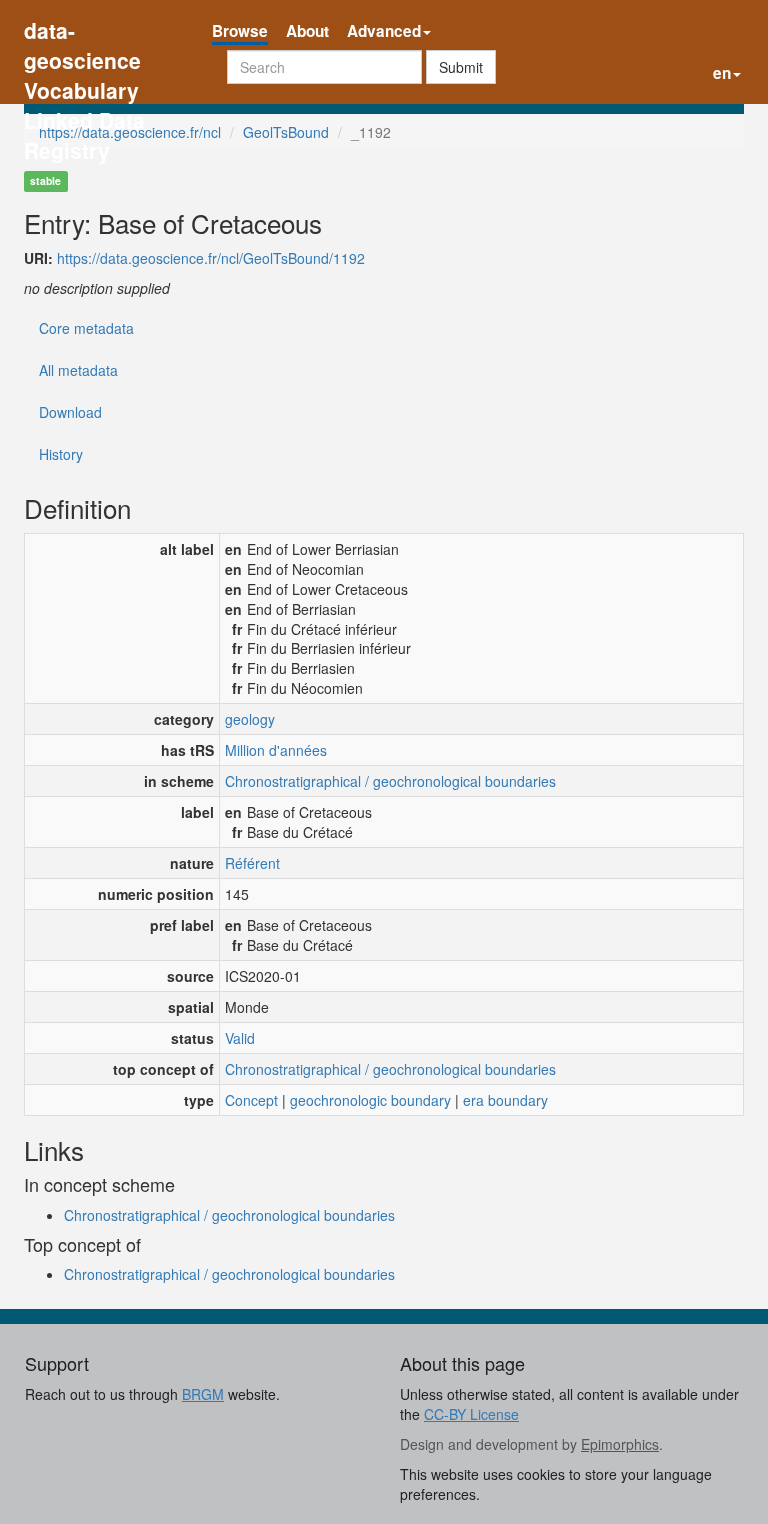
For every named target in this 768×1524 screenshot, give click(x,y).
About (307, 31)
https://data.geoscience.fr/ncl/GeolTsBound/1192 (211, 258)
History (61, 454)
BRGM (203, 1394)
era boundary (505, 1100)
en (722, 73)
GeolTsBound (286, 132)
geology (250, 719)
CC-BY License (471, 1414)
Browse (240, 31)
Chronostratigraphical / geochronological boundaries (390, 781)
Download (70, 412)
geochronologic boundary (370, 1100)
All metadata (78, 370)
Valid (240, 1038)
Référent (252, 863)
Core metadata (86, 328)
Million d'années (276, 750)
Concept (251, 1100)
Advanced (384, 31)
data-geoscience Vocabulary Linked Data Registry (84, 32)
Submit (461, 67)
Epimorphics (620, 1444)
